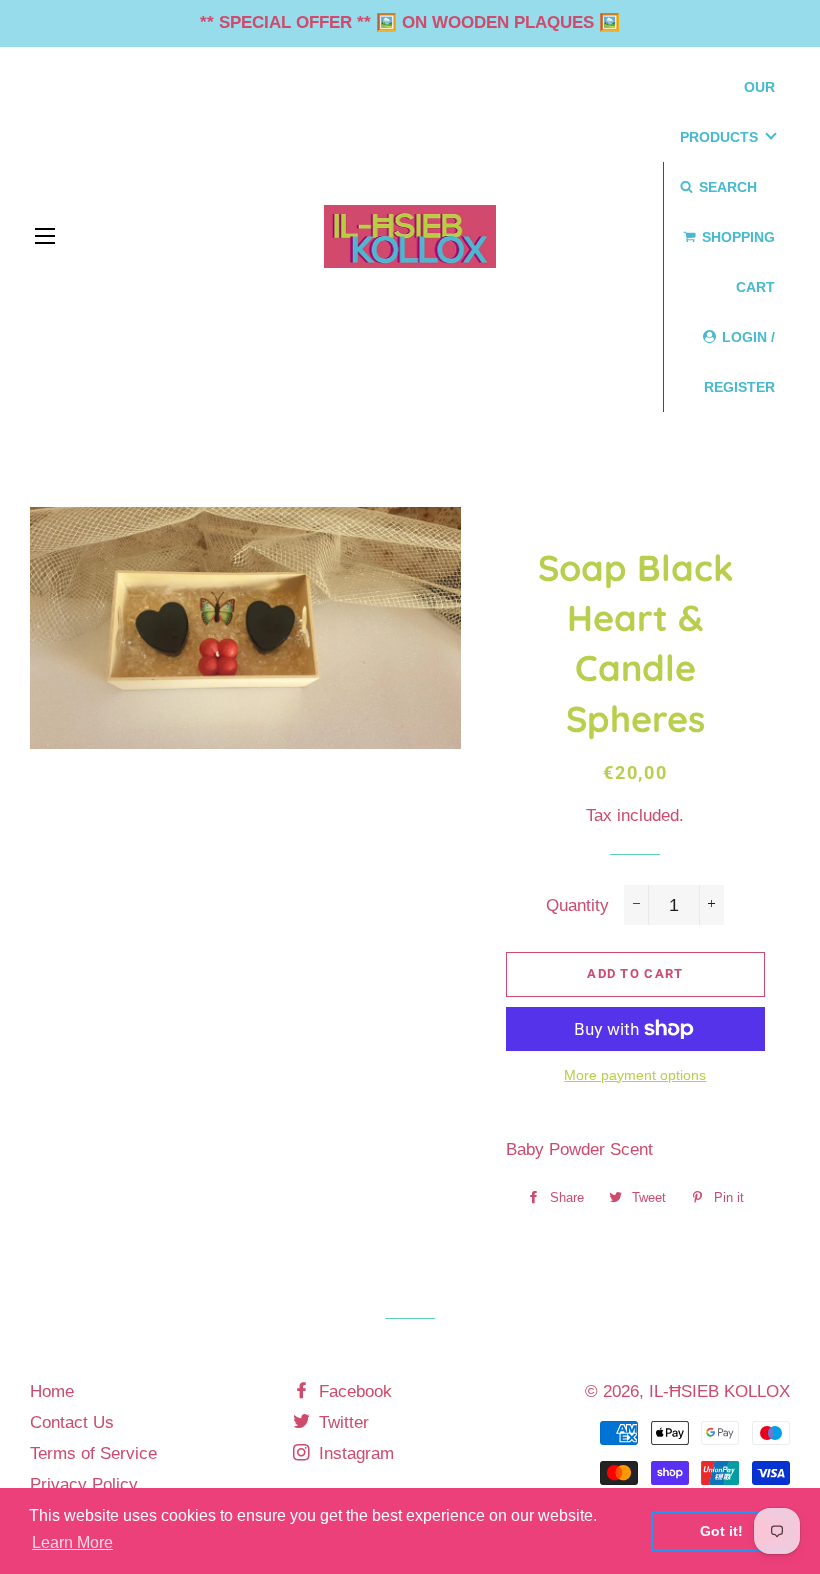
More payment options (635, 1075)
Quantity (577, 905)
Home (52, 1391)
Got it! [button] (721, 1531)
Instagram (354, 1453)
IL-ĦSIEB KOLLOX (719, 1391)
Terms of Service (93, 1453)
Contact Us (72, 1422)
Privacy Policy (84, 1484)
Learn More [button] (72, 1542)
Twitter (341, 1422)
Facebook (353, 1391)
